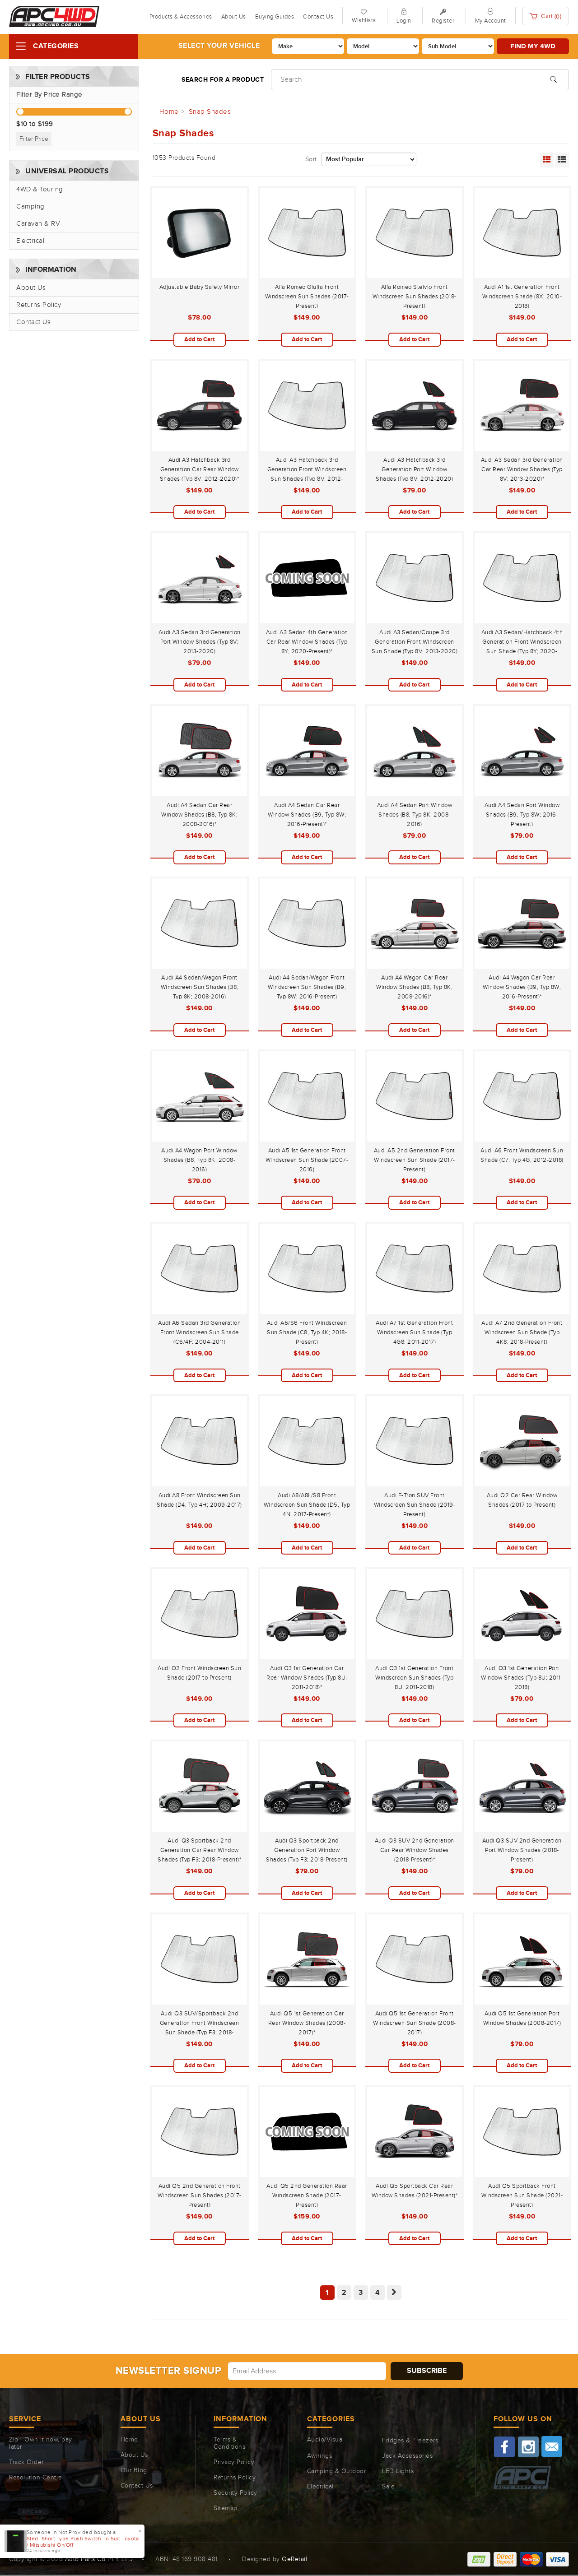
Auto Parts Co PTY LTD (99, 2559)
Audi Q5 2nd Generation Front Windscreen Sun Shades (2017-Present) (200, 2195)
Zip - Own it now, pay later (41, 2443)
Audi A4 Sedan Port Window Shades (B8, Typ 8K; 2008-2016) (415, 815)
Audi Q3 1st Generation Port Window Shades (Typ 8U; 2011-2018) (522, 1678)
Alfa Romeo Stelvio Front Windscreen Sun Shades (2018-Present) (415, 297)
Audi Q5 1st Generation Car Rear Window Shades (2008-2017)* (307, 2023)
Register (443, 21)
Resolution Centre (36, 2478)
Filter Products (58, 77)
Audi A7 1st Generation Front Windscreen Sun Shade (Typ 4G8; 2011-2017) (414, 1332)
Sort (311, 159)
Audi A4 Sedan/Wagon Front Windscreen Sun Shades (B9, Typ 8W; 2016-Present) (307, 987)
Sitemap (226, 2508)
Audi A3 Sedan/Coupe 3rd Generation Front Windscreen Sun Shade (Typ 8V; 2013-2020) (415, 642)
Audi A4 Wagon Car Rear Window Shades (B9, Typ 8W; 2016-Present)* (522, 987)
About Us (234, 17)
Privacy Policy (234, 2462)
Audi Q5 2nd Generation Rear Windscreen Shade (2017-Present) (307, 2195)
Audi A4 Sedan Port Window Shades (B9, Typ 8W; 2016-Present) (522, 815)
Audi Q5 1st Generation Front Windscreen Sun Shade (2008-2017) (415, 2023)
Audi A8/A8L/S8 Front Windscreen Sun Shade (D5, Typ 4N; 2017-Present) (307, 1505)
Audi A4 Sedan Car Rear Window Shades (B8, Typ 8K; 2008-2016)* (199, 815)
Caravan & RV (38, 224)
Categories (56, 46)
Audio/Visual (326, 2440)
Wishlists (364, 20)
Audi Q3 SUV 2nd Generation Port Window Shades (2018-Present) (522, 1850)
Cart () (551, 16)
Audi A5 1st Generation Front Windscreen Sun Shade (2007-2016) (307, 1160)
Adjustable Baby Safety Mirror (200, 287)
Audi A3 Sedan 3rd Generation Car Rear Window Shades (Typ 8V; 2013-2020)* (522, 469)
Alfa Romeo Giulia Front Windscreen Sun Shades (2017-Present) (307, 297)
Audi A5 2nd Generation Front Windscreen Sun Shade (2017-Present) (415, 1160)
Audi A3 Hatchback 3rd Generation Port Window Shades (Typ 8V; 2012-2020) (414, 469)
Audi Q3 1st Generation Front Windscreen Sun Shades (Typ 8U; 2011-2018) (414, 1678)
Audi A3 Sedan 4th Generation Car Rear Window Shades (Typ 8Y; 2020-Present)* (307, 642)
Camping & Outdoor (337, 2471)
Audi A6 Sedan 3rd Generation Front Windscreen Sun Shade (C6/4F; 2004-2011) (199, 1332)
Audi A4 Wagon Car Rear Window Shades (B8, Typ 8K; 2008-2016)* (414, 987)
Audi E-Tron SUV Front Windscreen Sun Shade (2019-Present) (415, 1505)
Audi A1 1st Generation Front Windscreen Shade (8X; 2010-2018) (522, 297)
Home (129, 2440)
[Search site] (553, 79)
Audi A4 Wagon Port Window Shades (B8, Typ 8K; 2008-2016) (199, 1160)
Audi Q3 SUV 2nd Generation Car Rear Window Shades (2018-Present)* (415, 1850)
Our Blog (134, 2470)
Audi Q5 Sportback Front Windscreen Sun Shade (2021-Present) (522, 2195)
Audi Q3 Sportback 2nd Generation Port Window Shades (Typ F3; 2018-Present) (307, 1850)
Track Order (26, 2462)
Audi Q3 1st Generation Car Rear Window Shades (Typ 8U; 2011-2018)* (307, 1678)
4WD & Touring (40, 189)
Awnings (320, 2456)
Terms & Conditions (229, 2443)
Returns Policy (39, 305)
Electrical (30, 241)
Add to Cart (199, 339)
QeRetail (294, 2559)
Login (404, 21)
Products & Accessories (181, 17)
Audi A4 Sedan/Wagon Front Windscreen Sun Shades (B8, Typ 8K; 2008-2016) (200, 987)
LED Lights (398, 2471)
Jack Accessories (407, 2456)
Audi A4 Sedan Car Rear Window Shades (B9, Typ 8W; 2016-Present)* (307, 815)
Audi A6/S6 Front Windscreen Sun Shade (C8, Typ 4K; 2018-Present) (307, 1332)
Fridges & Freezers (410, 2441)
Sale (388, 2487)
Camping (30, 207)
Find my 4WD (533, 46)
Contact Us (318, 17)
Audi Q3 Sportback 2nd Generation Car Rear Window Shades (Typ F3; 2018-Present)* (199, 1850)
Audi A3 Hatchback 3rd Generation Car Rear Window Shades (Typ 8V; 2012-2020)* (200, 469)
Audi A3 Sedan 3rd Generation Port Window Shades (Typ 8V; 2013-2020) (200, 642)
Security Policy (235, 2493)
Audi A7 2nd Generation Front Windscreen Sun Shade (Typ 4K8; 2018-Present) (522, 1332)
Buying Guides (275, 17)
